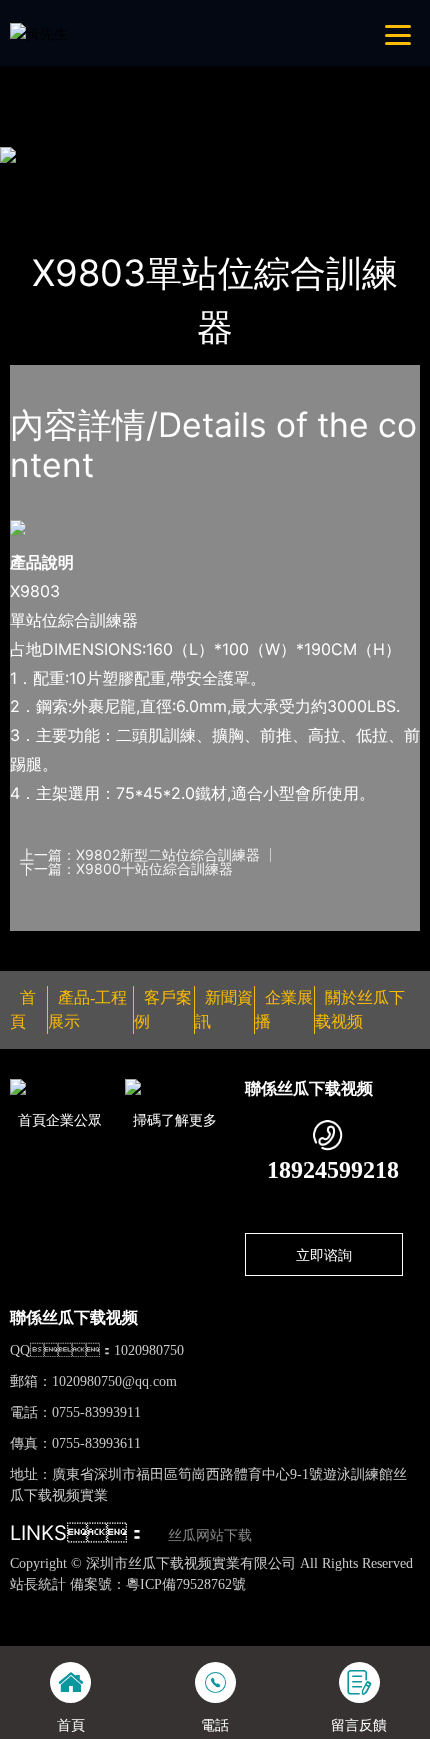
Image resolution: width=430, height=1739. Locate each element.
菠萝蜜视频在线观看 (253, 1626)
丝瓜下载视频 (238, 180)
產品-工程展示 (127, 180)
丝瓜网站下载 (210, 1535)
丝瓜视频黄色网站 (228, 1605)
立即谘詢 (324, 1254)
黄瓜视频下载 (330, 1605)
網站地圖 (28, 1605)
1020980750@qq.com (114, 1381)
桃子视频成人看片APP (235, 69)
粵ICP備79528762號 (186, 1584)
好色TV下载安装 (111, 69)
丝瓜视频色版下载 (112, 1605)
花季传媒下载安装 (130, 1626)
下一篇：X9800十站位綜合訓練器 (126, 869)
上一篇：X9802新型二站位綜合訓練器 (140, 855)
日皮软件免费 (362, 1626)
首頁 (44, 180)
